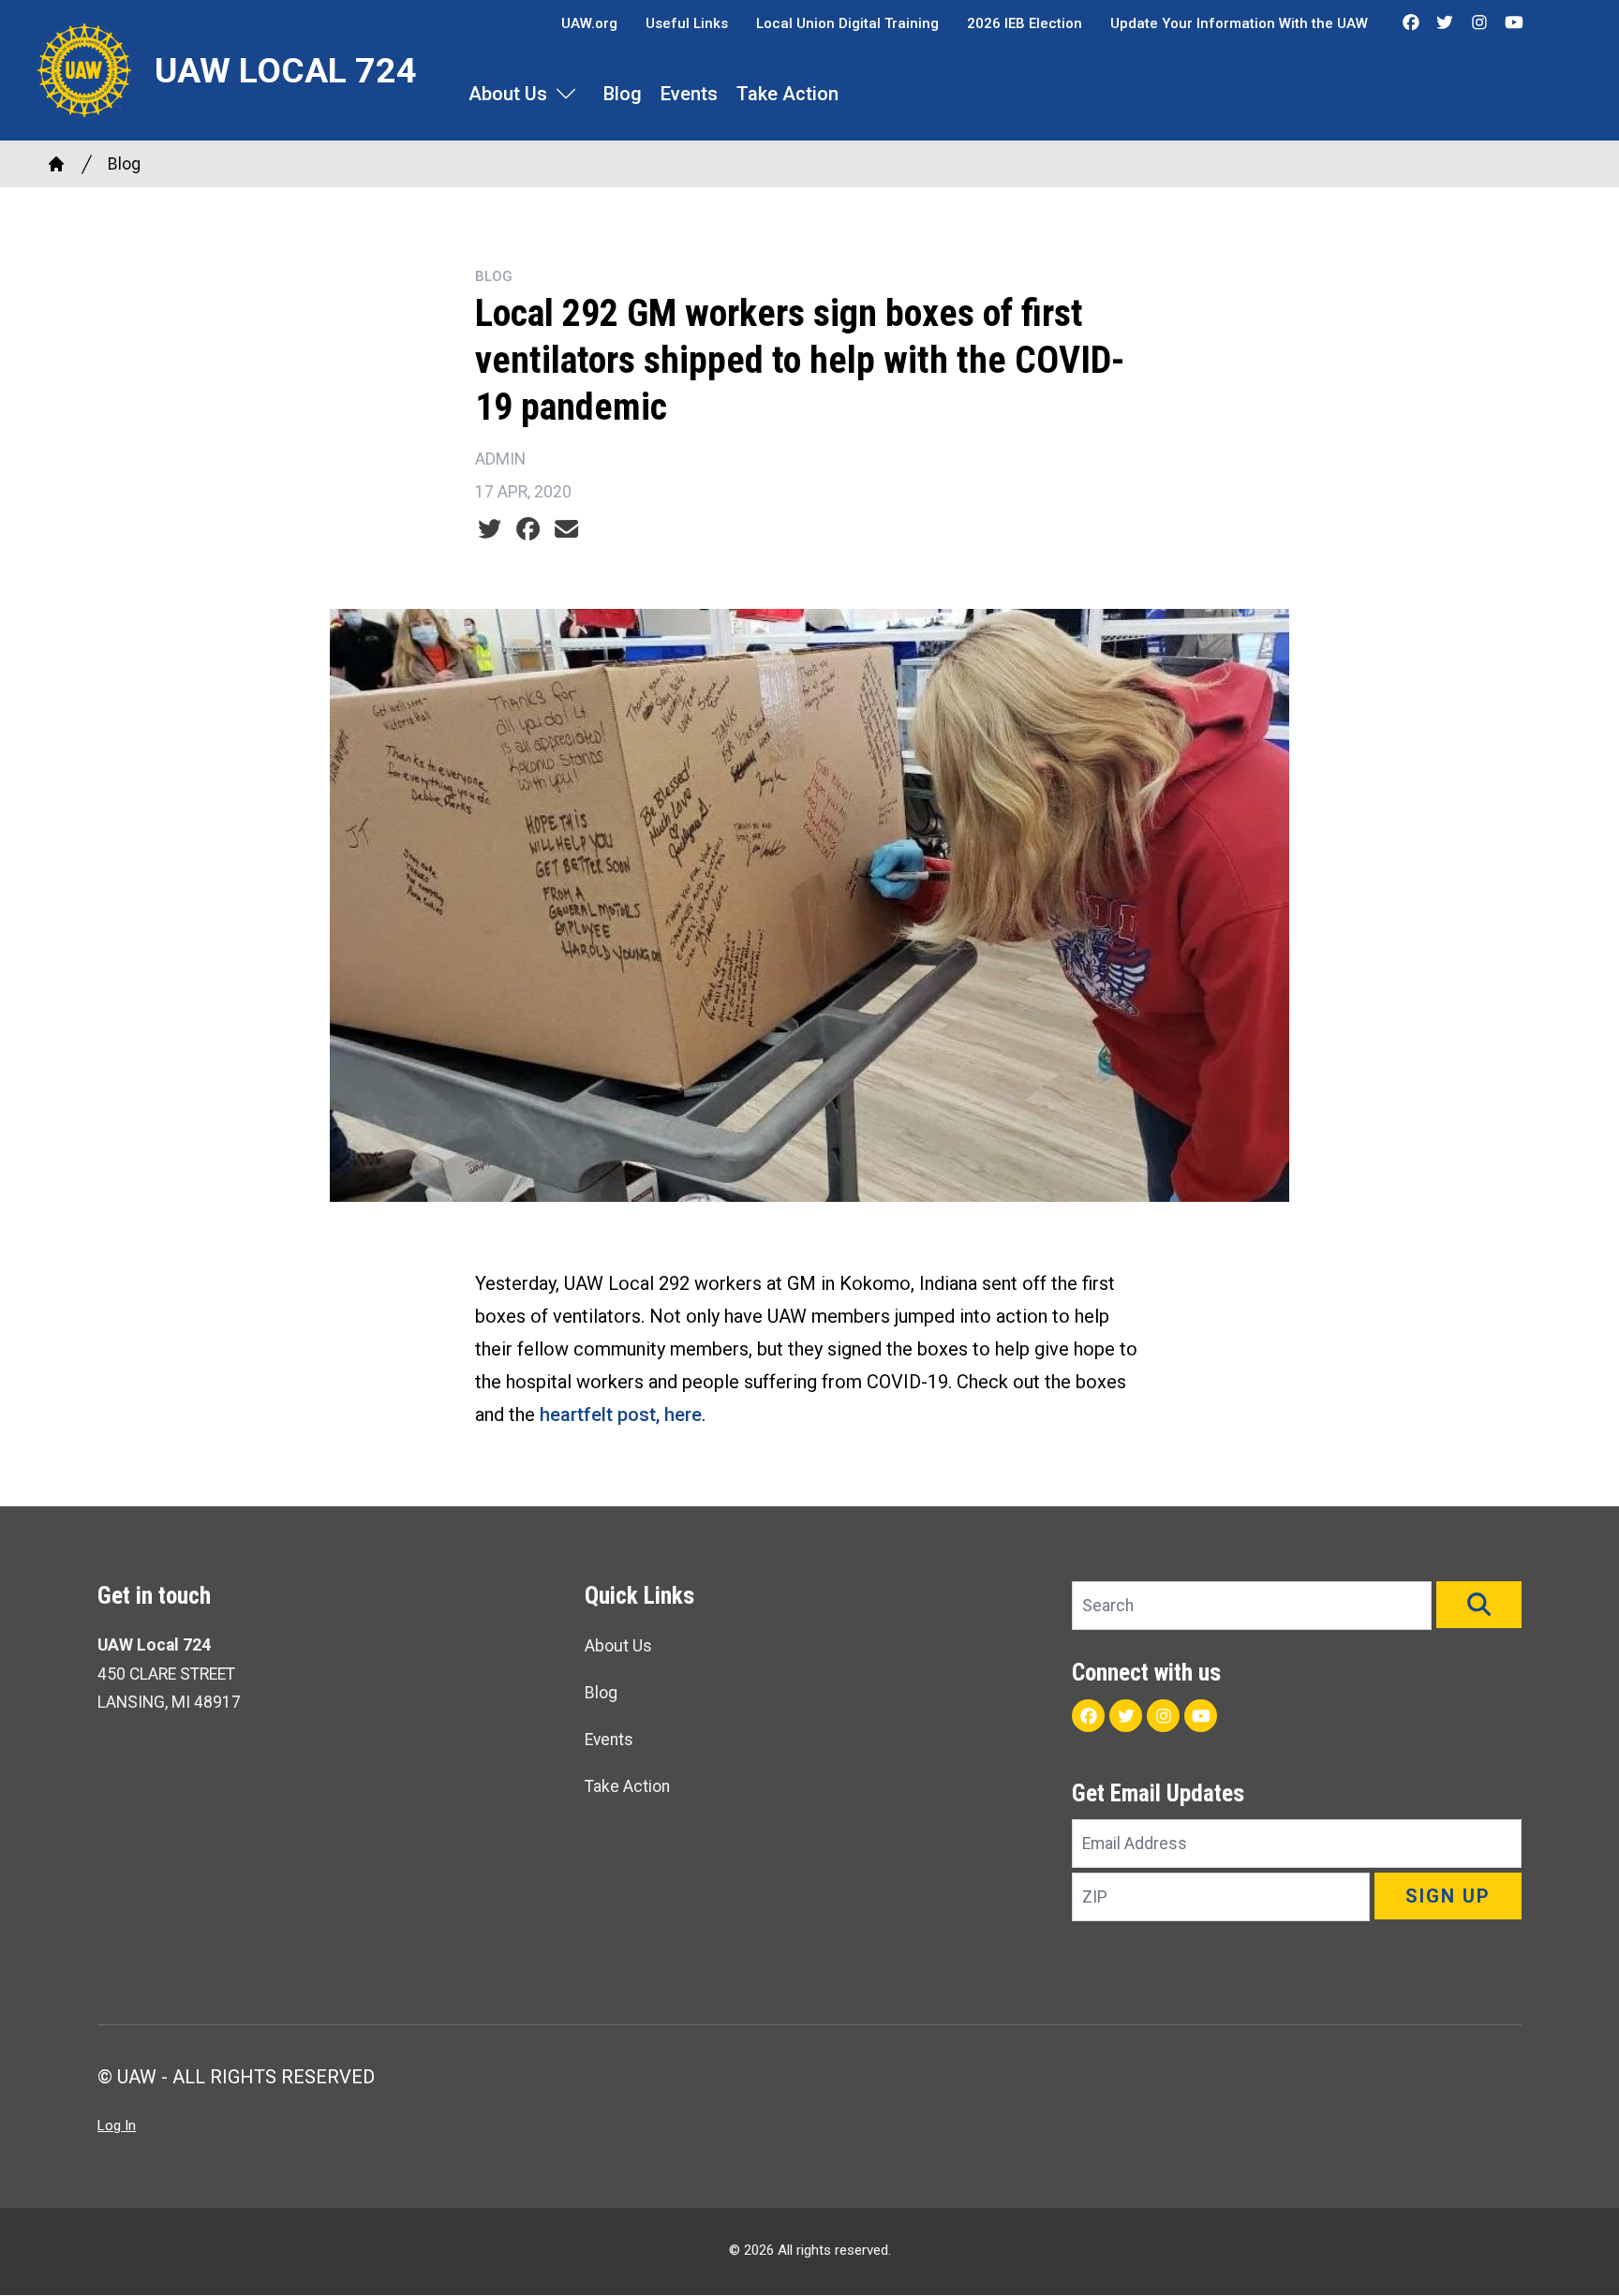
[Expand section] (566, 94)
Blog (623, 94)
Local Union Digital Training (847, 23)
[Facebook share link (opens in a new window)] (528, 529)
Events (689, 94)
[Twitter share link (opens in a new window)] (490, 529)
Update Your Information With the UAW (1239, 23)
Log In (117, 2126)
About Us (508, 94)
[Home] (56, 164)
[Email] (566, 529)
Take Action (787, 94)
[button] (1479, 1605)
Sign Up (1448, 1896)
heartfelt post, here (621, 1415)
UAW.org (589, 23)
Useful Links (687, 23)
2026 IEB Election (1025, 23)
